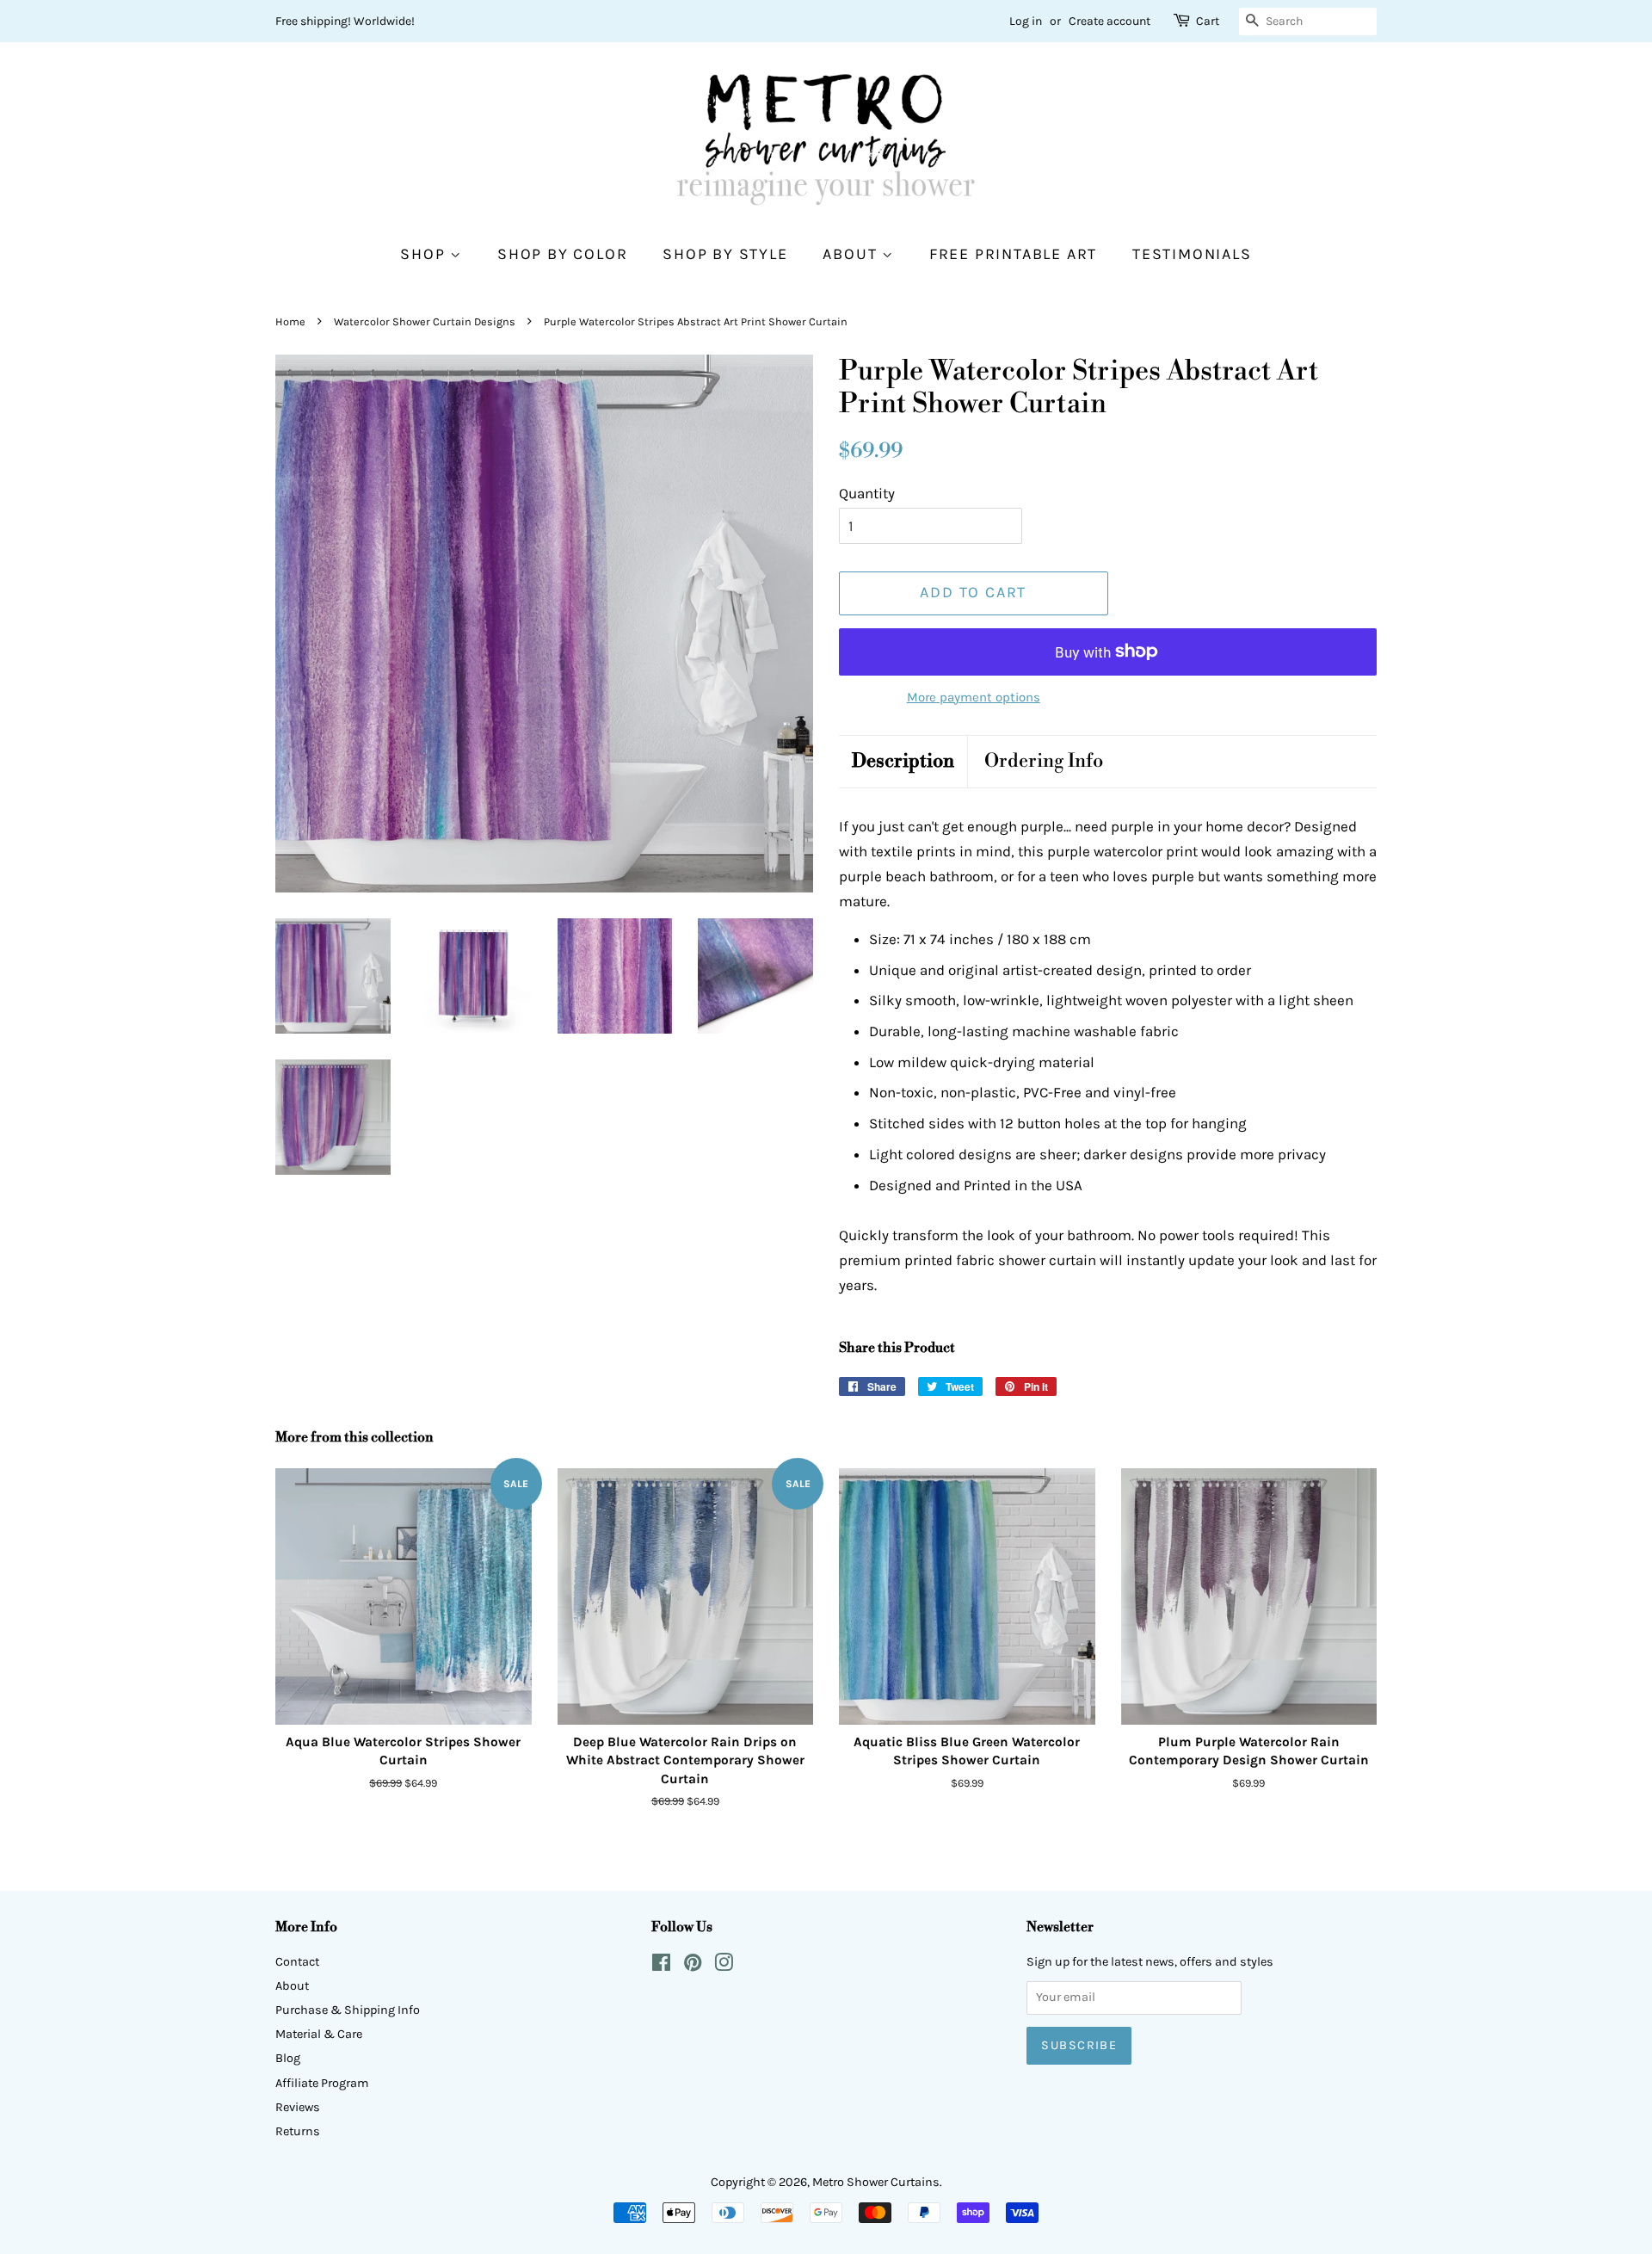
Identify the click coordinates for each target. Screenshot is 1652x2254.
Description (903, 761)
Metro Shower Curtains (876, 2182)
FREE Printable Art (1013, 254)
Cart (1208, 21)
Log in (1026, 21)
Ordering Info (1044, 761)
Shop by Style (725, 254)
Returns (298, 2131)
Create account (1110, 21)
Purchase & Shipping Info (348, 2010)
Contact (297, 1962)
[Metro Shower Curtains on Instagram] (724, 1966)
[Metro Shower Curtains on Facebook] (661, 1966)
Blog (288, 2058)
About (852, 254)
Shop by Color (562, 254)
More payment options (974, 697)
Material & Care (319, 2034)
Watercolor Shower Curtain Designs (425, 321)
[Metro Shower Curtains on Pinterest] (693, 1966)
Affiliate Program (322, 2083)
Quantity (867, 493)
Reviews (298, 2107)
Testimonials (1192, 254)
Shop (425, 254)
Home (290, 321)
